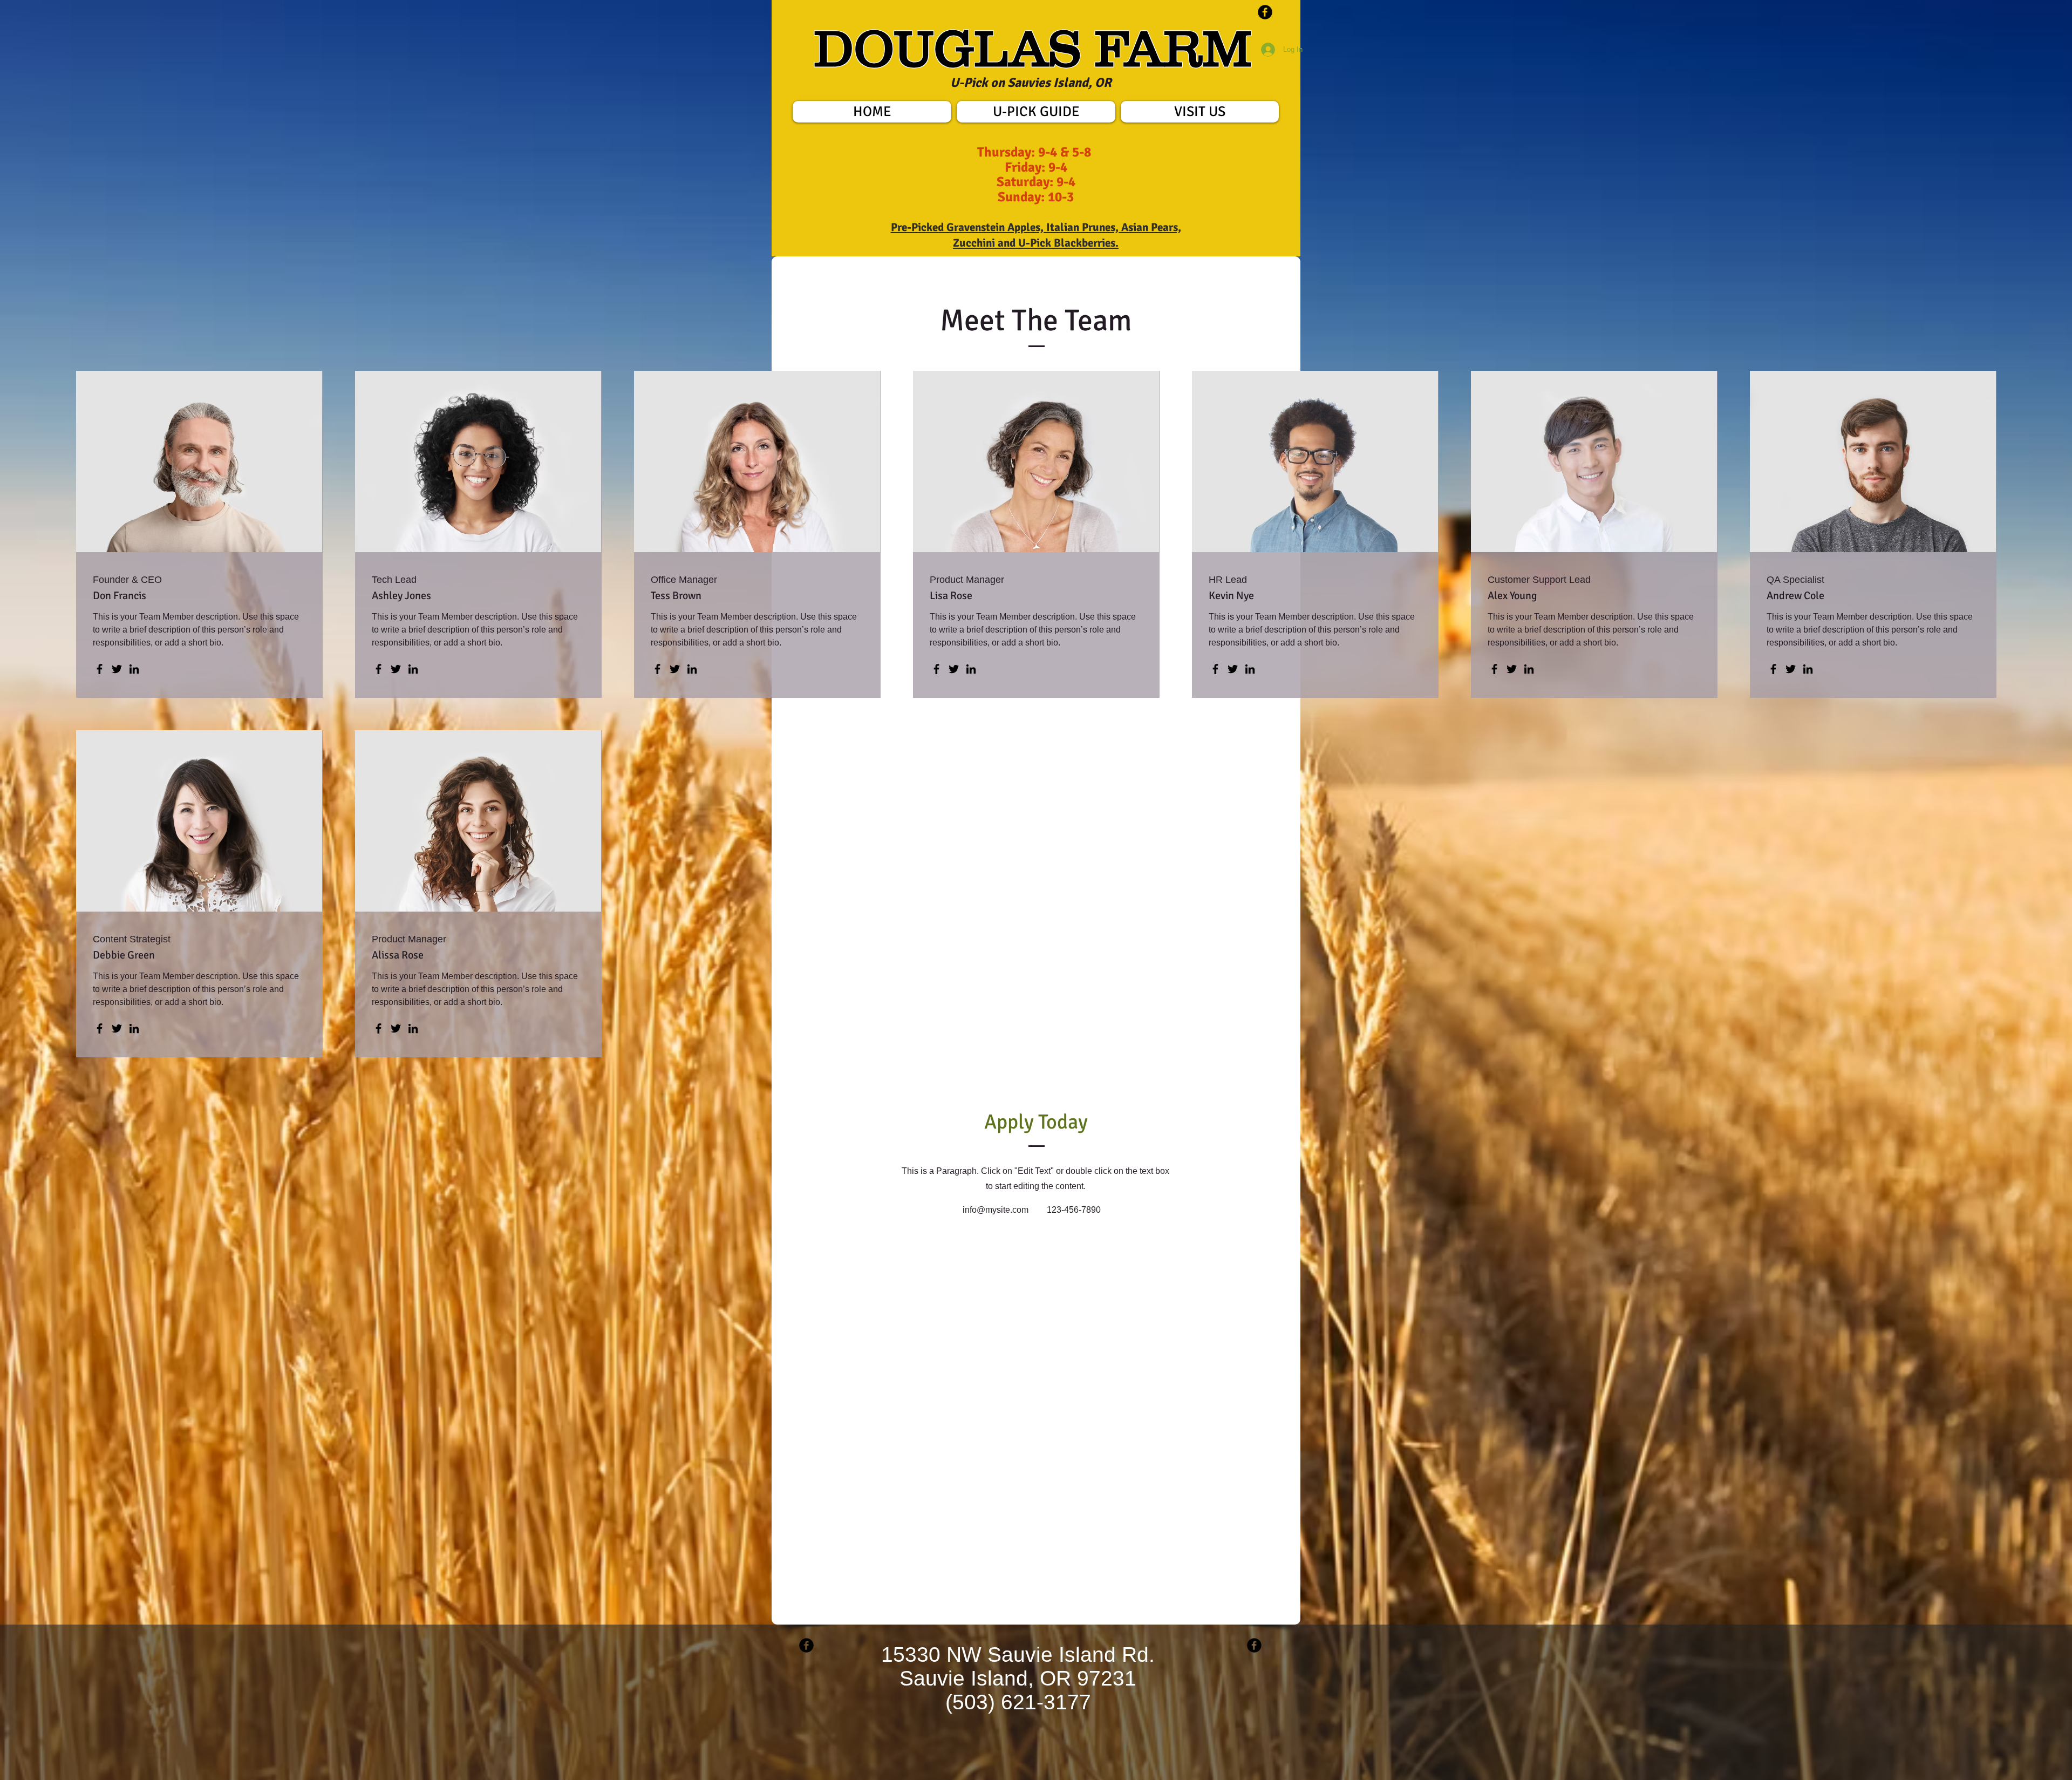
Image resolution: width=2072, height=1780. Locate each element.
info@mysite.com (996, 1210)
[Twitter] (117, 669)
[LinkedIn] (134, 669)
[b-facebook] (1265, 12)
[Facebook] (100, 669)
